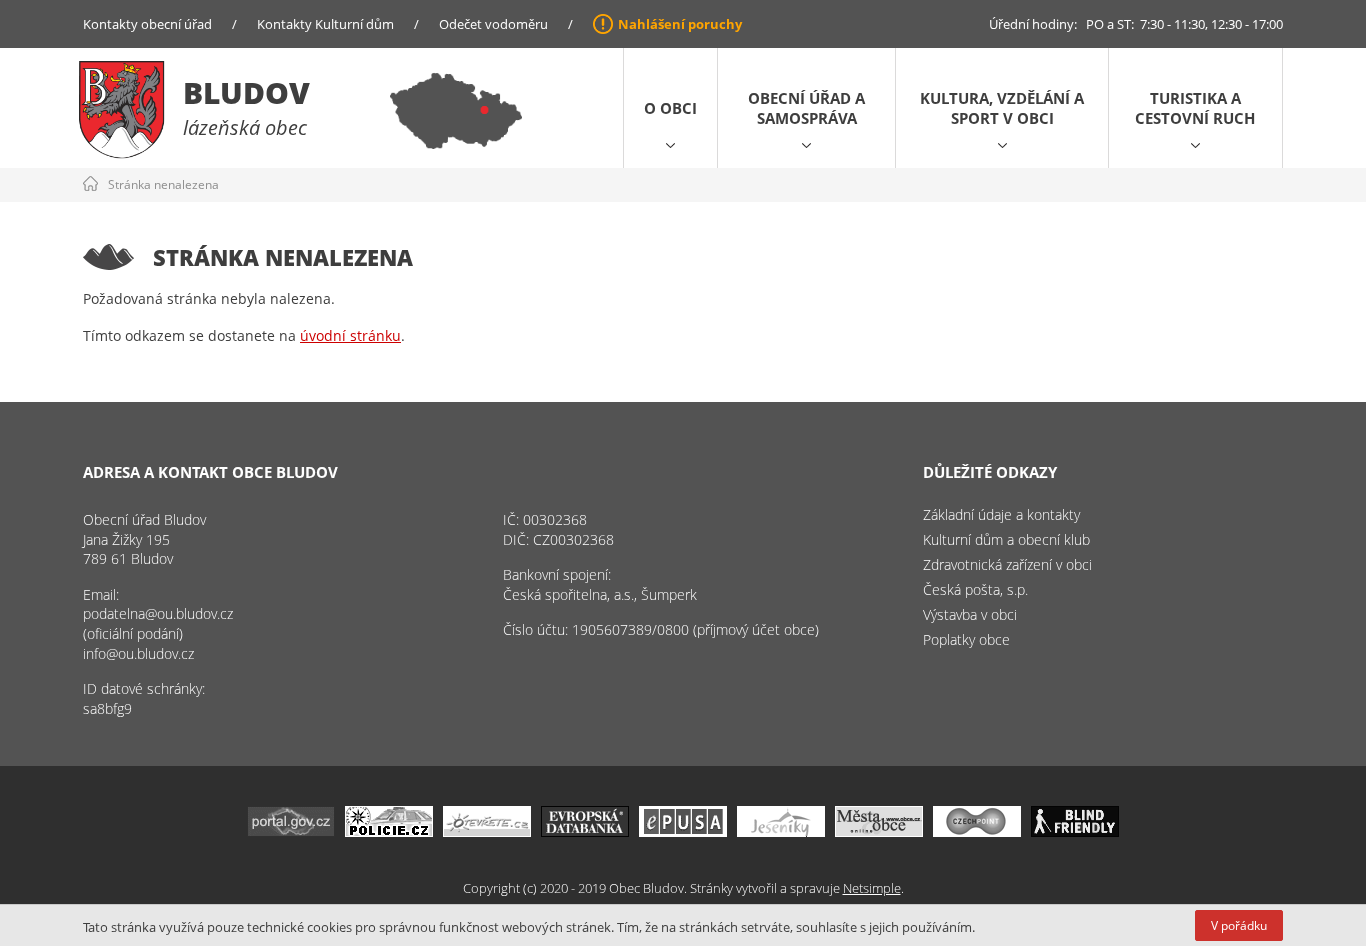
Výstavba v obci (970, 614)
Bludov (246, 92)
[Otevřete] (487, 831)
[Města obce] (879, 831)
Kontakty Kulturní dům (325, 24)
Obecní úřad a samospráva (806, 108)
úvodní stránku (350, 335)
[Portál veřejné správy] (291, 831)
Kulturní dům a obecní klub (1006, 539)
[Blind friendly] (1075, 831)
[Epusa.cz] (683, 831)
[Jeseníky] (781, 831)
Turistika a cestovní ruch (1195, 108)
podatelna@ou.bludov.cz (158, 613)
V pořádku (1239, 925)
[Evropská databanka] (585, 831)
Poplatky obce (966, 639)
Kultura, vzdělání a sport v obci (1002, 108)
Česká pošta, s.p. (975, 589)
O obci (670, 108)
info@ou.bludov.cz (138, 653)
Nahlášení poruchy (680, 24)
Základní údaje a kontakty (1001, 514)
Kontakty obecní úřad (147, 24)
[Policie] (389, 831)
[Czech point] (977, 831)
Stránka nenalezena (163, 184)
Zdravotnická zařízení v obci (1007, 564)
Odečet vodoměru (493, 24)
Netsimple (872, 888)
